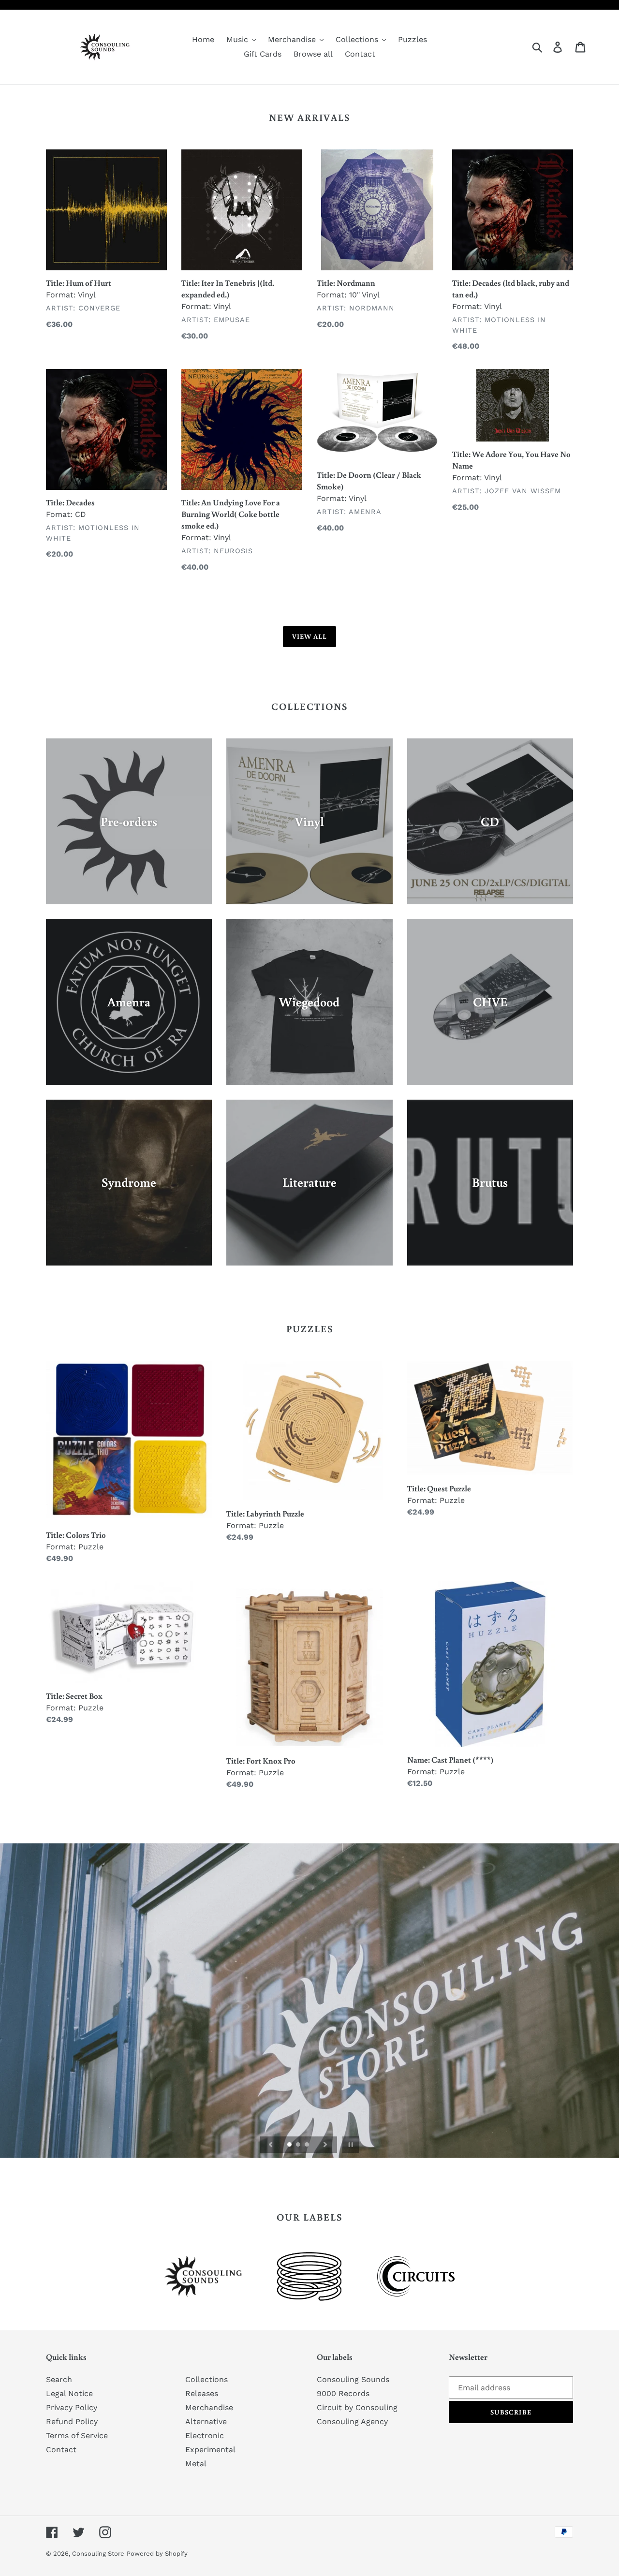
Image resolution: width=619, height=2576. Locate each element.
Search (59, 2379)
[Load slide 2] (299, 2145)
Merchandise (209, 2407)
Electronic (205, 2436)
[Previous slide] (271, 2145)
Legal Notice (69, 2393)
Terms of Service (77, 2436)
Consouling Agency (352, 2421)
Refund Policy (72, 2421)
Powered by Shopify (157, 2554)
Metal (196, 2464)
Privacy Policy (72, 2407)
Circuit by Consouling (357, 2407)
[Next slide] (325, 2145)
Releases (202, 2393)
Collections (206, 2379)
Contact (61, 2450)
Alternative (206, 2421)
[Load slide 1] (290, 2145)
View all (310, 636)
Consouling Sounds (353, 2379)
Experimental (210, 2450)
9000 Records (343, 2393)
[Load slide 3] (308, 2145)
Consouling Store (98, 2554)
